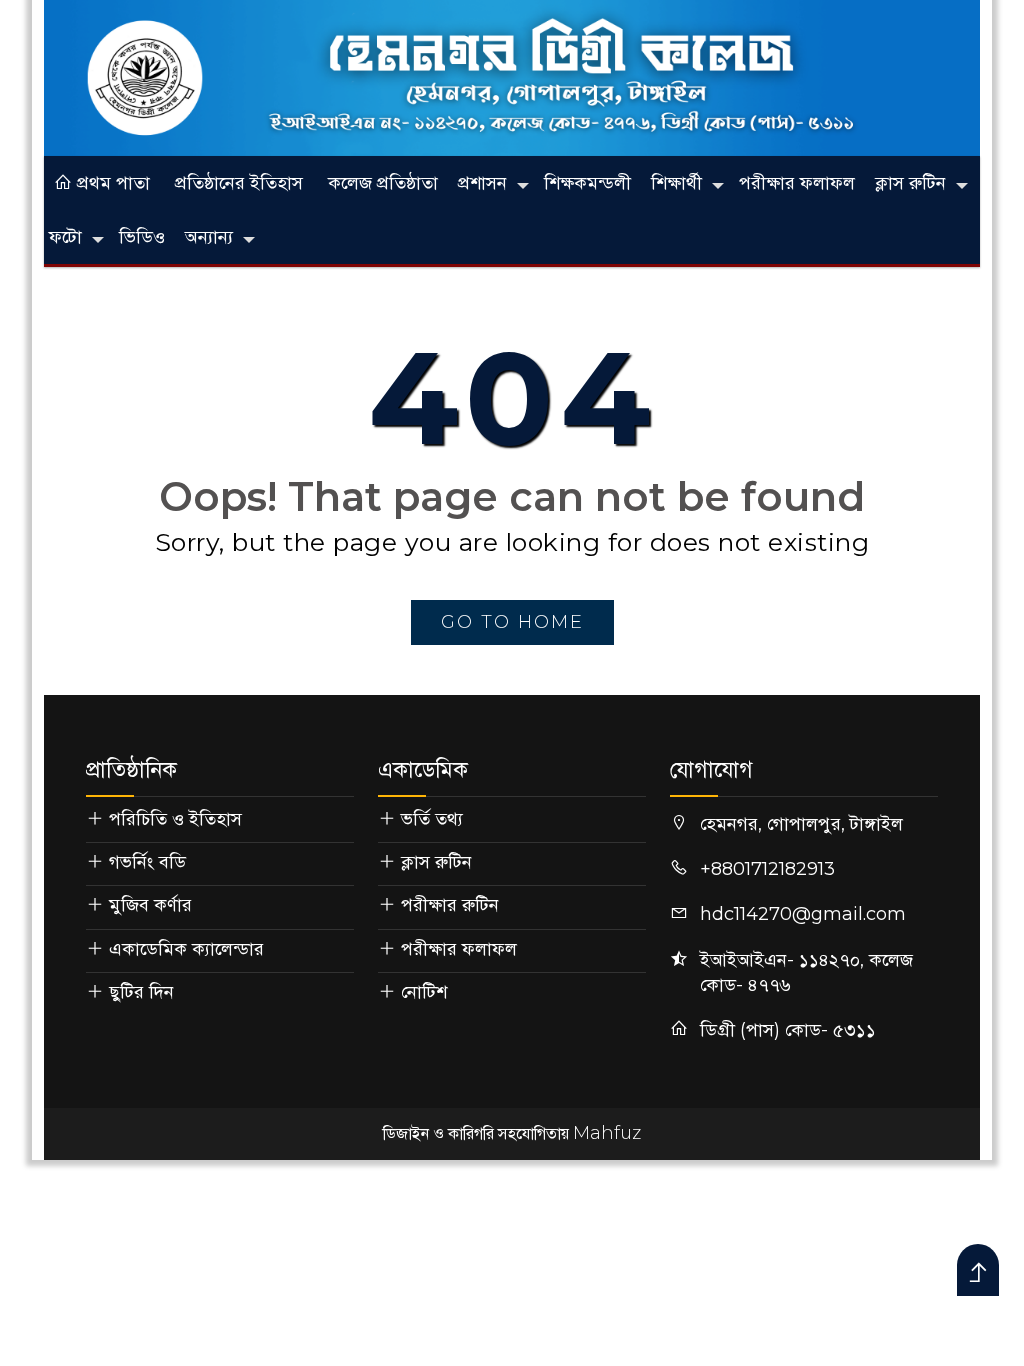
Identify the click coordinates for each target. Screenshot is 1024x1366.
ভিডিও (142, 237)
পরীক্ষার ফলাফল (797, 183)
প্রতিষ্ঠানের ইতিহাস (239, 183)
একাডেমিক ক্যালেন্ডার (186, 949)
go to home (512, 622)
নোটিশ (424, 992)
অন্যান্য (209, 237)
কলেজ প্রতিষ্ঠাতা (383, 183)
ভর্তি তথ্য (432, 819)
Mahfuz (607, 1133)
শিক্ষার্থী (676, 183)
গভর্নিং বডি (147, 862)
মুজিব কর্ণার (150, 905)
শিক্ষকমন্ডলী (587, 183)
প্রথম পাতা (111, 183)
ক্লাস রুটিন (910, 183)
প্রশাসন (482, 183)
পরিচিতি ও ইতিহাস (175, 819)
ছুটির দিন (141, 992)
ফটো (65, 237)
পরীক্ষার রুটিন (450, 905)
